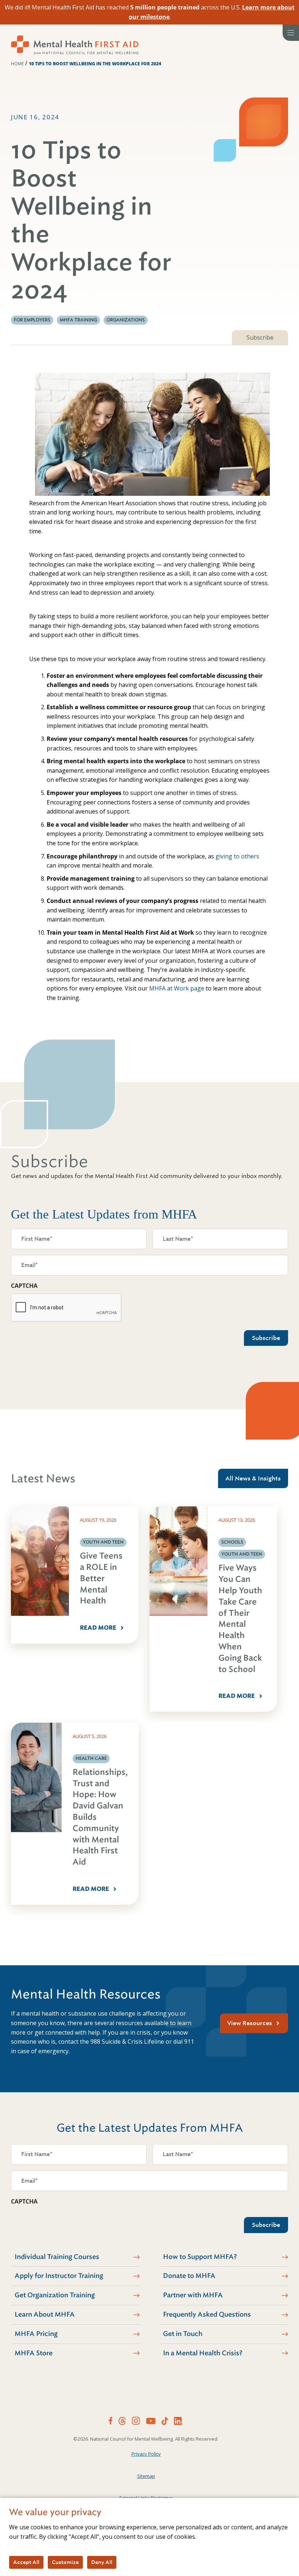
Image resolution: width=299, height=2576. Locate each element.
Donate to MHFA (189, 2276)
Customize (65, 2562)
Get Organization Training (55, 2295)
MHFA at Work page (177, 988)
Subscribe (260, 337)
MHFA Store (34, 2353)
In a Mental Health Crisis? (203, 2353)
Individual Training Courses (57, 2257)
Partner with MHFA (193, 2295)
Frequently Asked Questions (207, 2314)
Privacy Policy (146, 2454)
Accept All (26, 2562)
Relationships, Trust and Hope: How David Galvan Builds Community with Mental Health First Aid (100, 1817)
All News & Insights (253, 1478)
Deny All (102, 2562)
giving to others (237, 856)
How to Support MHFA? (200, 2257)
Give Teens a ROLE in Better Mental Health (101, 1578)
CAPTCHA (24, 1286)
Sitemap (146, 2476)
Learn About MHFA (45, 2314)
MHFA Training (78, 320)
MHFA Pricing (36, 2334)
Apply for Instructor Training (59, 2276)
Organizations (126, 320)
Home (17, 64)
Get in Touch (183, 2334)
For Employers (32, 320)
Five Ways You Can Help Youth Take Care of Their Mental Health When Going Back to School (240, 1618)
